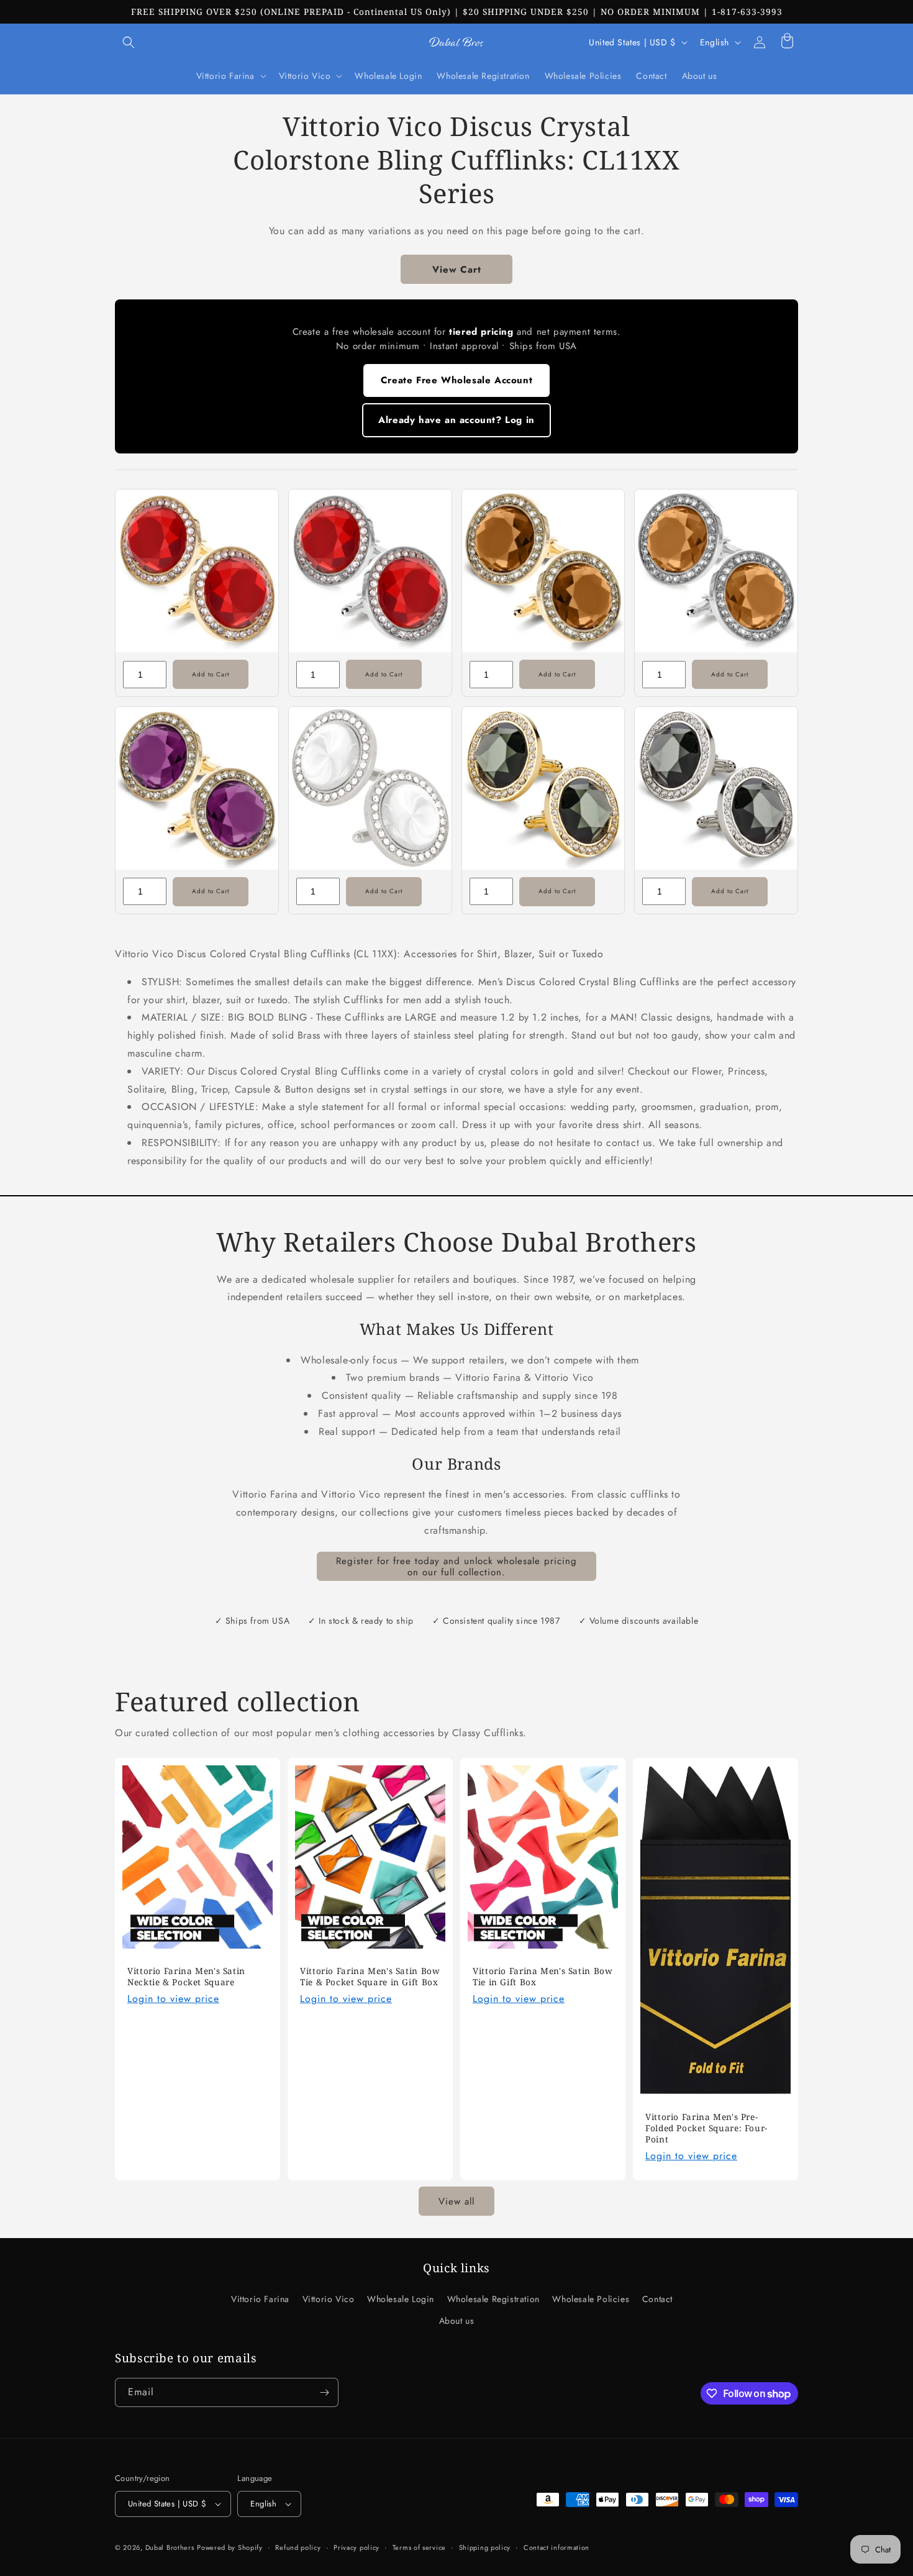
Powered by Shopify (230, 2547)
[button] (129, 42)
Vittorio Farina (260, 2299)
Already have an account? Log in (457, 420)
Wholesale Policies (591, 2299)
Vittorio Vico (329, 2299)
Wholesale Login (401, 2299)
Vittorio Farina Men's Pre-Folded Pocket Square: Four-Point (706, 2128)
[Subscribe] (324, 2392)
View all (457, 2201)
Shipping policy (485, 2547)
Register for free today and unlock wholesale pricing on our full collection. (457, 1567)
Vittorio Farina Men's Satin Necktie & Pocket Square (186, 1977)
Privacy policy (357, 2547)
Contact (657, 2299)
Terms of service (419, 2547)
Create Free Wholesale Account (457, 380)
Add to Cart (211, 674)
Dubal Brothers (170, 2547)
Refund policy (298, 2547)
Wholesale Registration (493, 2299)
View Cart (457, 270)
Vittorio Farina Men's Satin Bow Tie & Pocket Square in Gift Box (370, 1977)
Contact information (556, 2547)
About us (457, 2321)
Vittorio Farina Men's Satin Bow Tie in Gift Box (543, 1977)
